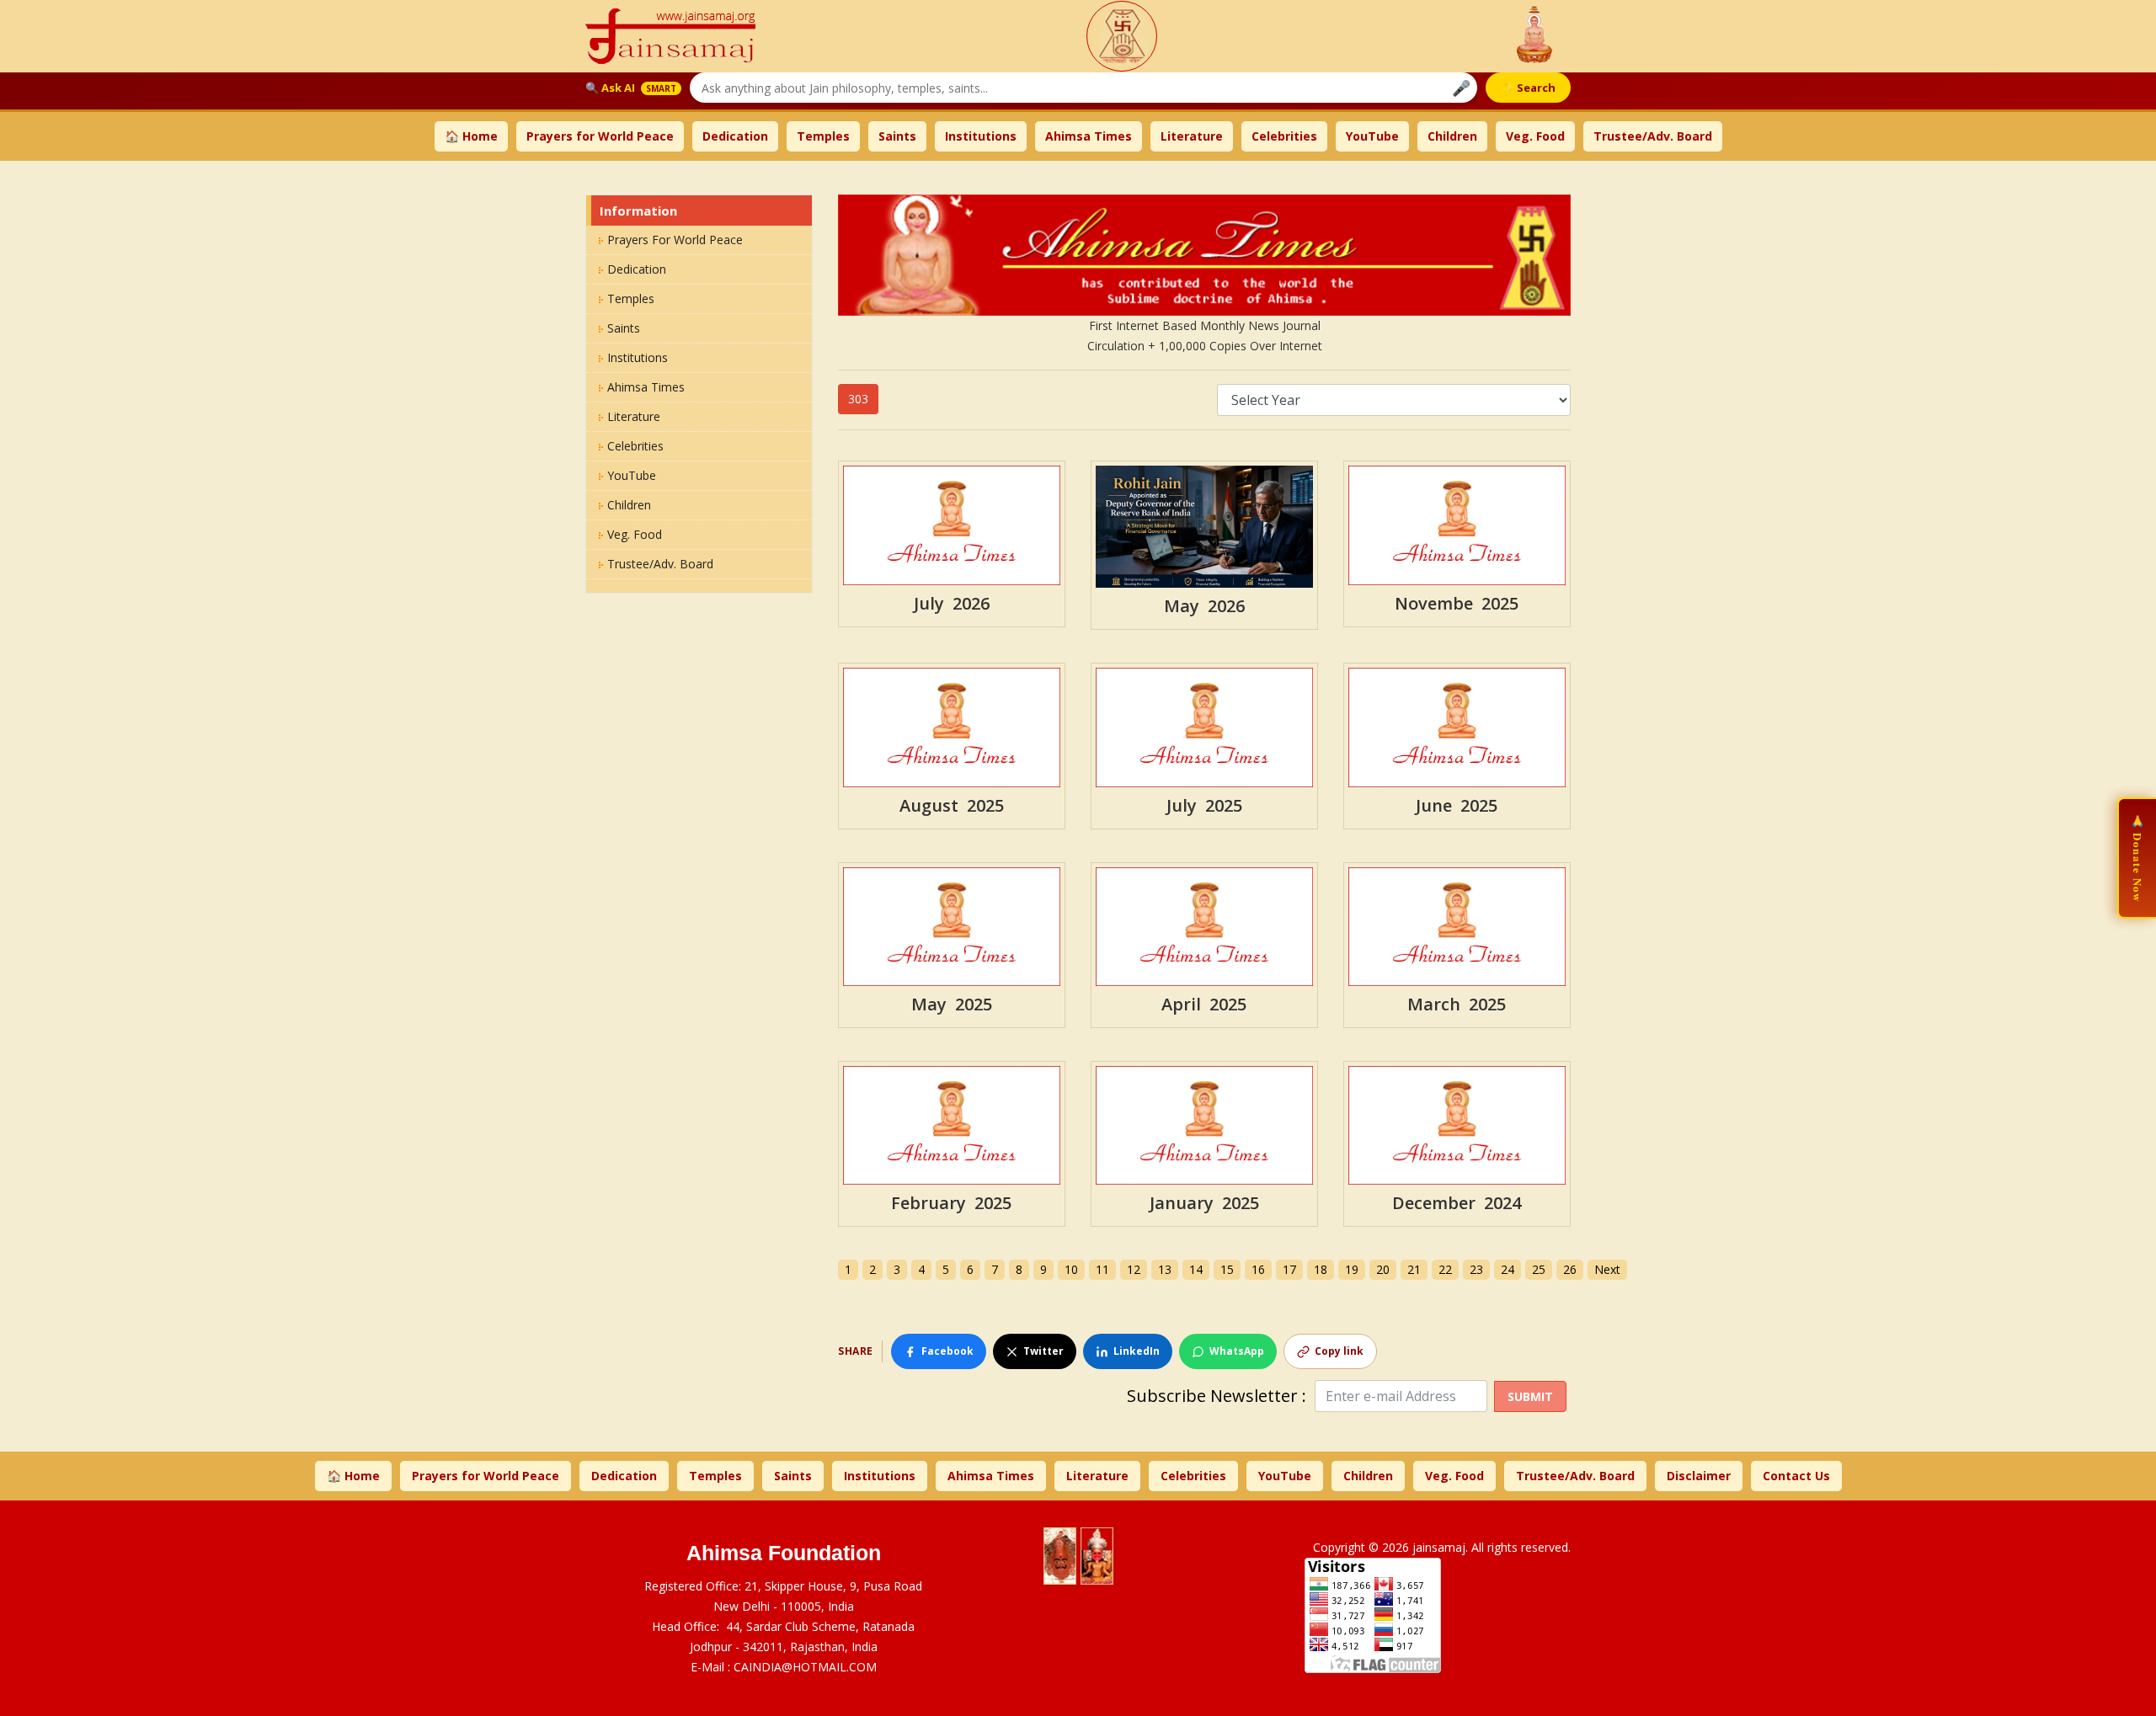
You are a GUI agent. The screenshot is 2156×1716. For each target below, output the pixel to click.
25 (1539, 1269)
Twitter (1043, 1351)
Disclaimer (1699, 1476)
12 (1134, 1269)
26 (1570, 1269)
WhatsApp (1237, 1351)
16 (1258, 1269)
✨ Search (1528, 88)
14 (1196, 1269)
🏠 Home (471, 136)
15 (1227, 1269)
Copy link (1339, 1351)
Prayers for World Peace (600, 136)
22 (1445, 1269)
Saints (897, 136)
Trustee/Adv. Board (1653, 136)
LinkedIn (1137, 1351)
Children (1452, 136)
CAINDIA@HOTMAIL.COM (805, 1667)
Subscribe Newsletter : (1221, 1396)
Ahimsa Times (1089, 136)
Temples (823, 136)
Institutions (981, 136)
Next (1607, 1269)
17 (1289, 1269)
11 (1102, 1269)
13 (1165, 1269)
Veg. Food (1535, 136)
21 (1414, 1269)
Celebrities (1284, 136)
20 (1383, 1269)
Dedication (735, 136)
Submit (1530, 1396)
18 (1321, 1269)
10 (1071, 1269)
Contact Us (1796, 1476)
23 (1476, 1269)
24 (1508, 1269)
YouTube (1372, 136)
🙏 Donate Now (2138, 858)
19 (1352, 1269)
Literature (1192, 136)
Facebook (947, 1351)
